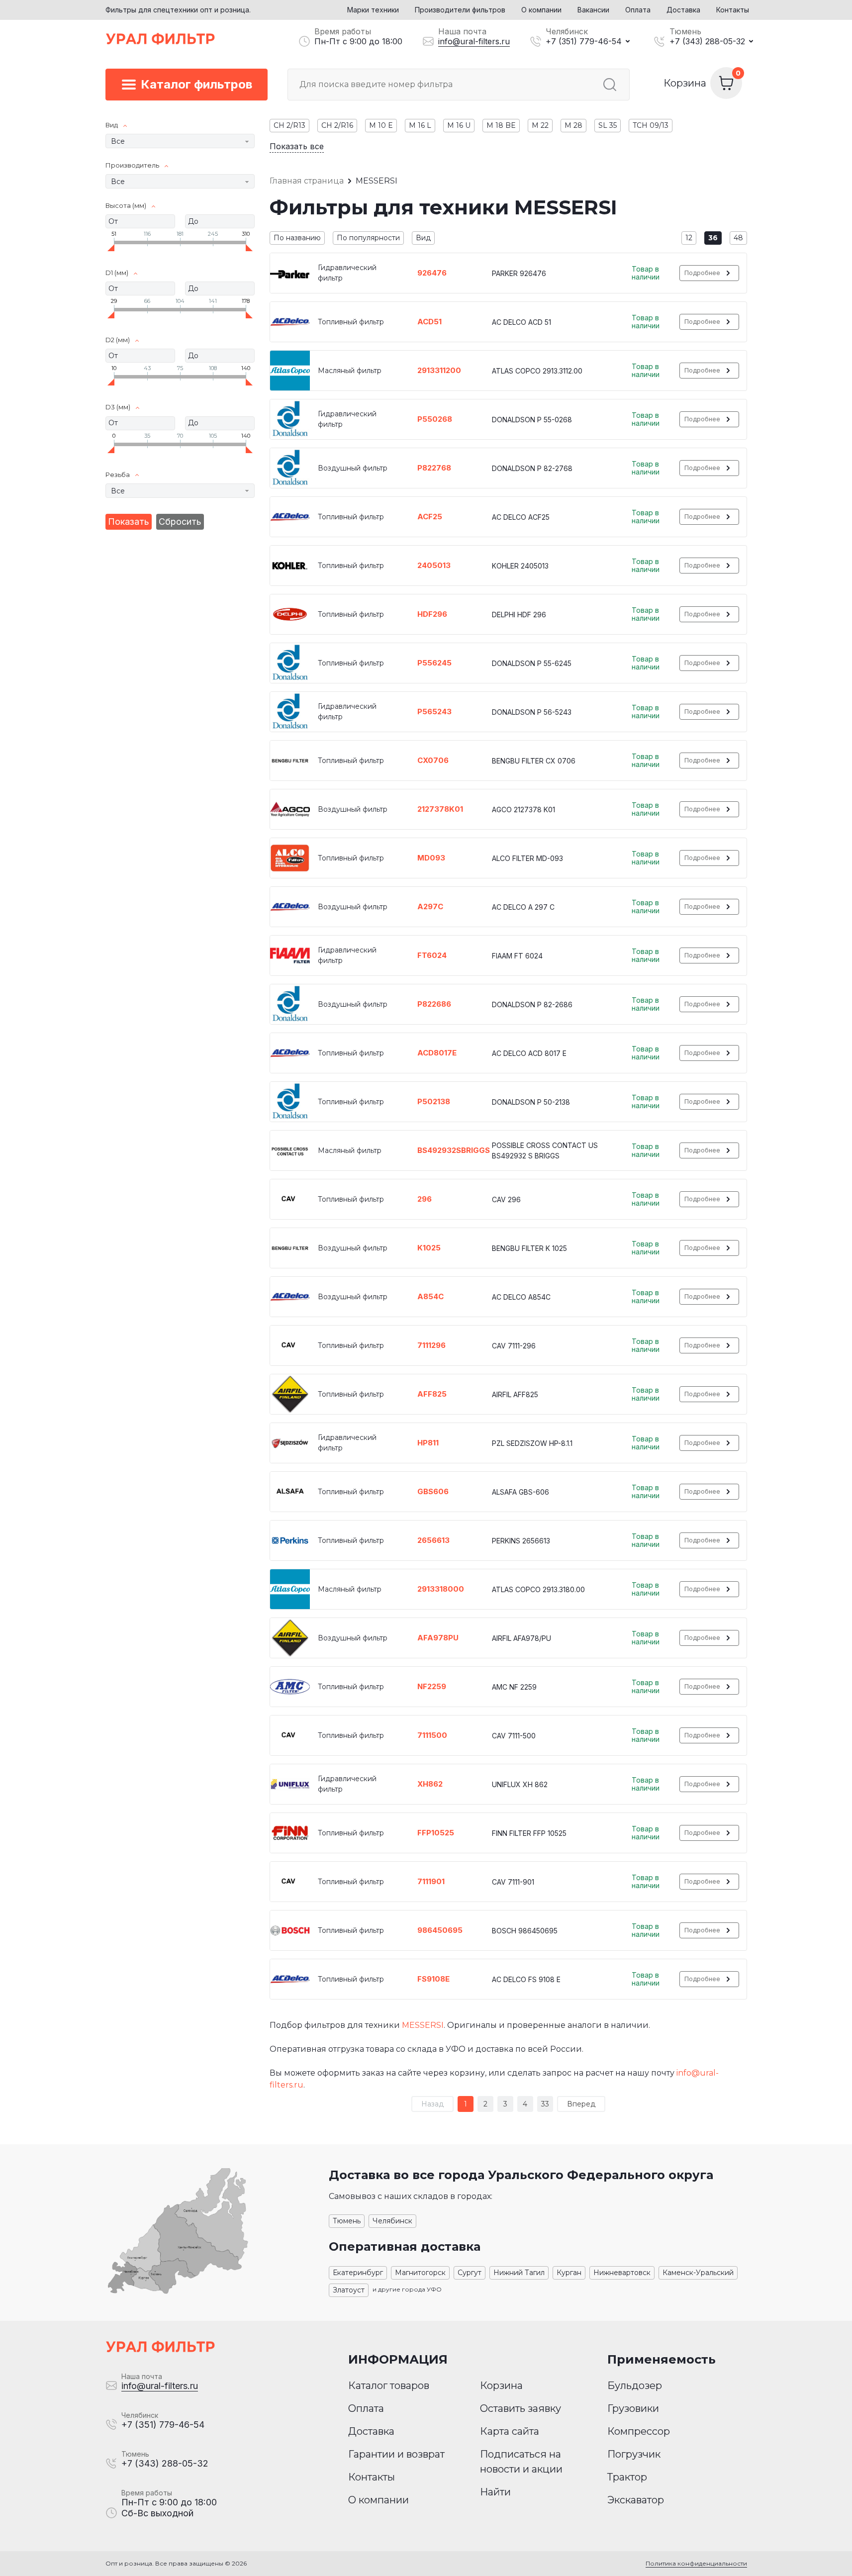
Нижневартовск (622, 2273)
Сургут (470, 2273)
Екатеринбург (358, 2273)
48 (738, 238)
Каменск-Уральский (698, 2273)
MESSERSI (423, 2025)
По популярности (368, 238)
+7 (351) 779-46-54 (584, 41)
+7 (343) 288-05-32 (707, 41)
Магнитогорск (420, 2273)
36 (713, 238)
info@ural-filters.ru (474, 41)
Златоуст (349, 2290)
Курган (569, 2273)
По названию (297, 238)
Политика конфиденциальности (696, 2563)
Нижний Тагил (519, 2273)
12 (689, 238)
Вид (423, 238)
